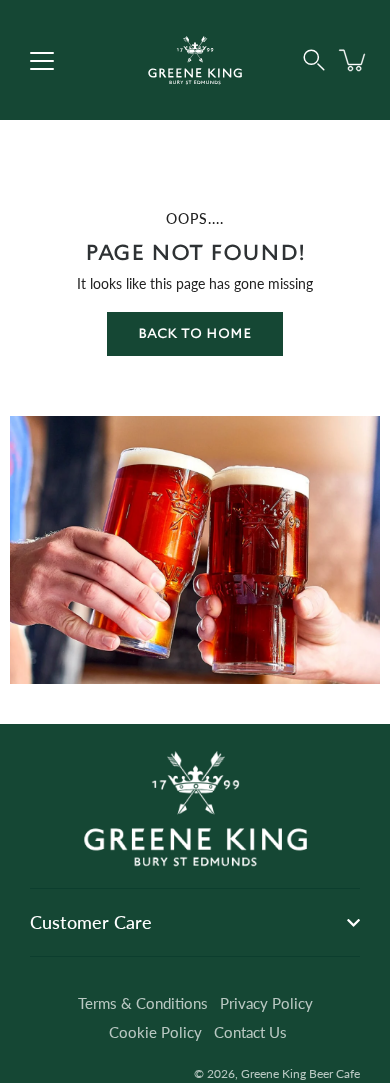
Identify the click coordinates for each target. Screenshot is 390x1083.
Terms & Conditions (143, 1003)
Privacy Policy (266, 1003)
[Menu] (42, 61)
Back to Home (195, 333)
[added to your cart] (354, 60)
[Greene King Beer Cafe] (195, 60)
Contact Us (250, 1032)
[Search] (314, 60)
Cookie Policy (155, 1032)
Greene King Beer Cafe (300, 1073)
